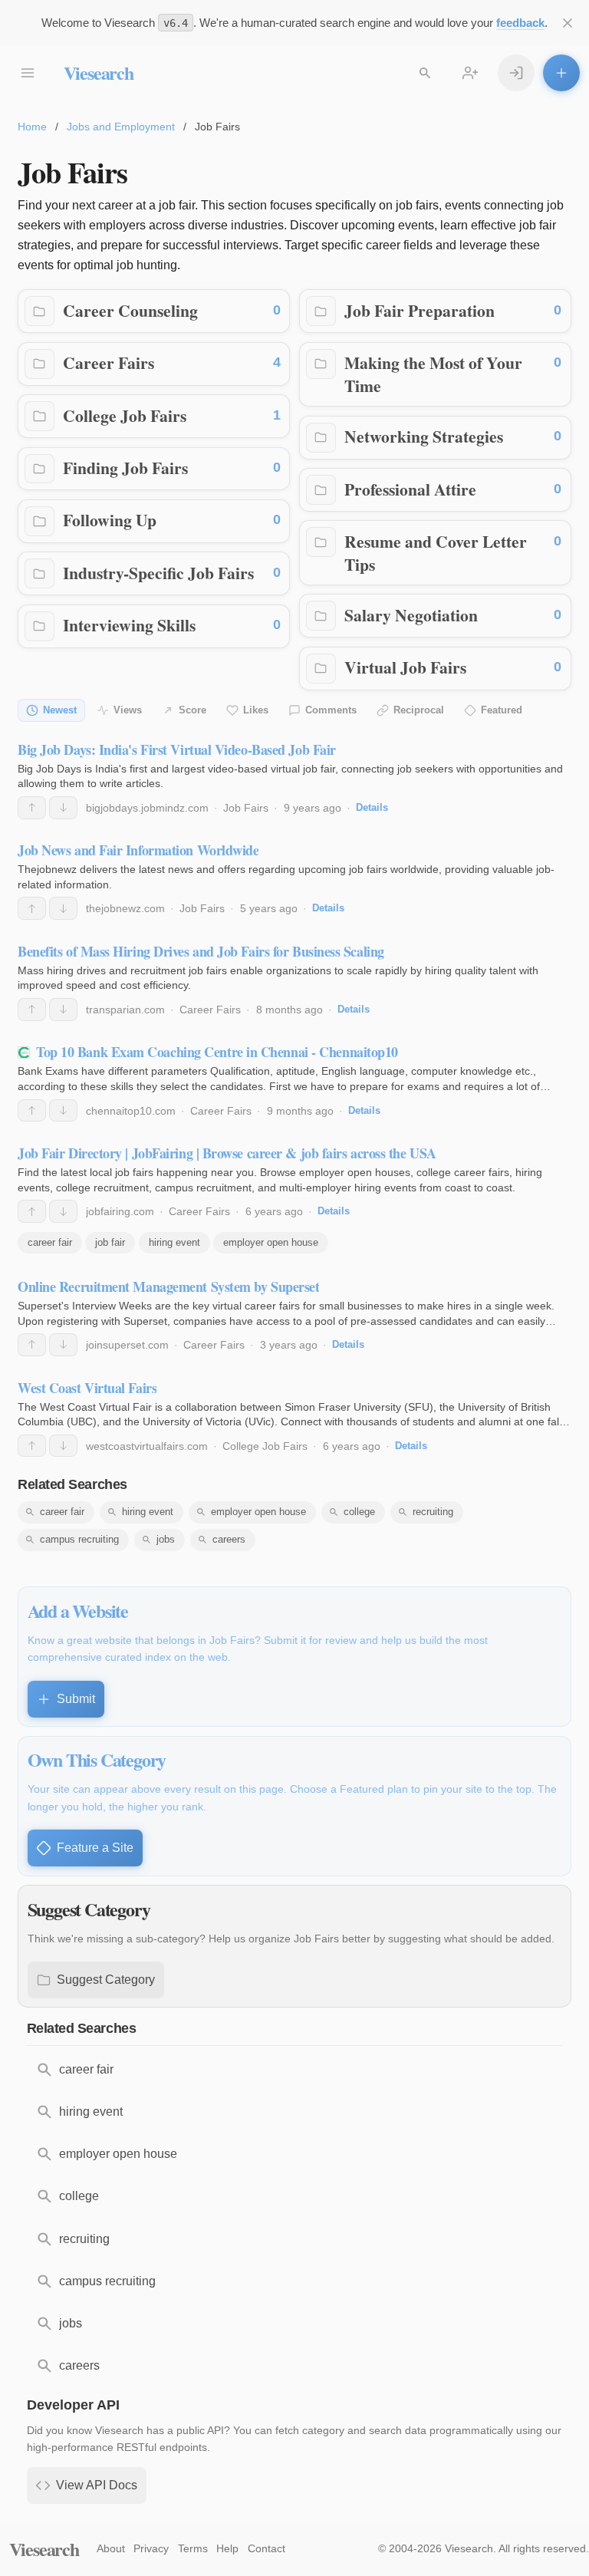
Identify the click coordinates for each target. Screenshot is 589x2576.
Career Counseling (130, 310)
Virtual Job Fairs (405, 667)
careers (229, 1539)
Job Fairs (246, 808)
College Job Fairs (125, 415)
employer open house (271, 1242)
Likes (256, 710)
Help (227, 2548)
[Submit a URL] (561, 73)
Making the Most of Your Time (433, 374)
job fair (110, 1242)
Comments (331, 710)
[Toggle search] (425, 73)
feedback (520, 23)
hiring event (174, 1242)
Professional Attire (410, 489)
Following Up (110, 520)
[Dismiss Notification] (568, 23)
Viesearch (99, 72)
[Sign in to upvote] (32, 808)
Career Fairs (109, 362)
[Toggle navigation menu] (28, 73)
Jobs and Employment (121, 127)
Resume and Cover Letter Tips (436, 553)
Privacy (151, 2548)
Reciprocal (419, 710)
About (111, 2548)
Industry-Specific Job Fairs (158, 573)
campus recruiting (79, 1539)
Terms (193, 2548)
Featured (502, 710)
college (359, 1512)
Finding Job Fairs (125, 468)
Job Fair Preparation (420, 310)
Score (192, 710)
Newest (60, 710)
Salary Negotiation (411, 615)
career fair (50, 1242)
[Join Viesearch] (470, 73)
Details (372, 807)
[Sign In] (516, 73)
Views (128, 710)
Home (32, 127)
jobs (166, 1539)
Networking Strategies (424, 436)
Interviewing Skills (129, 625)
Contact (267, 2548)
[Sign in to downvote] (63, 808)
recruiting (433, 1512)
